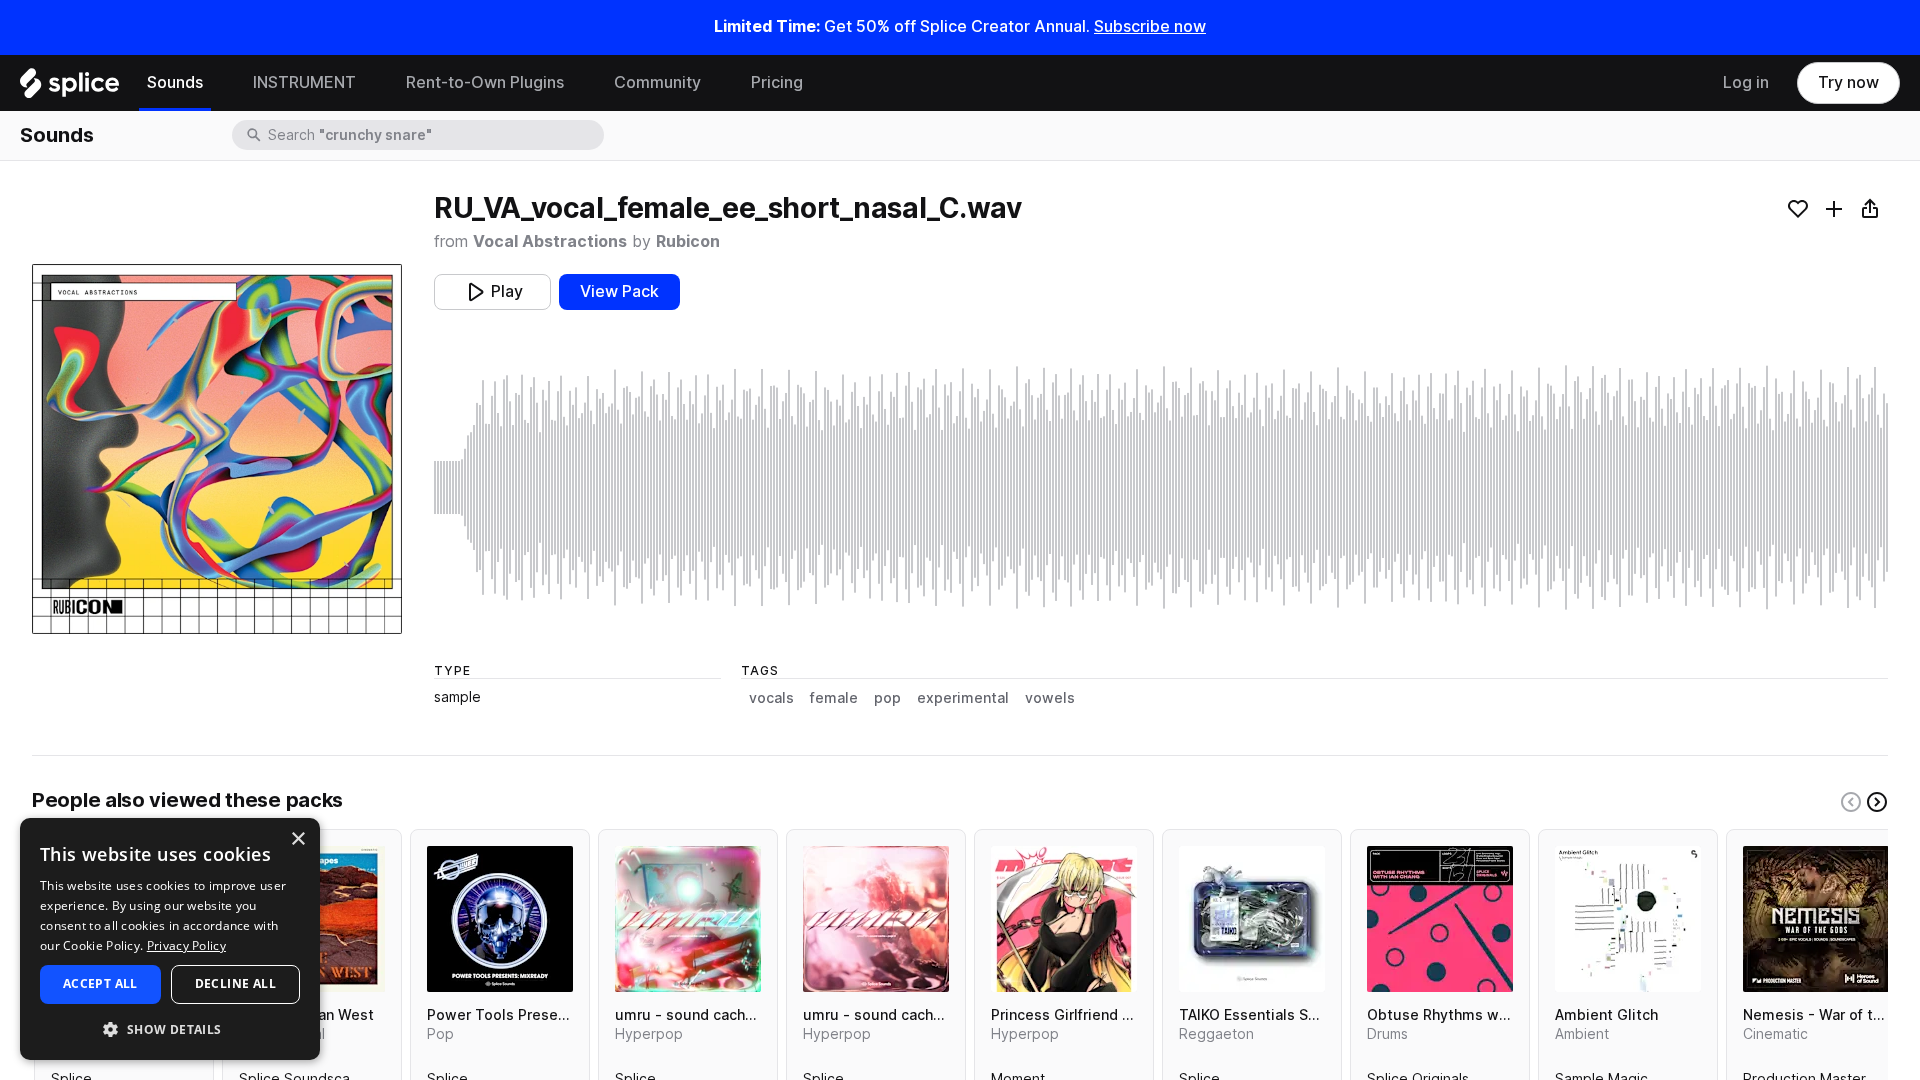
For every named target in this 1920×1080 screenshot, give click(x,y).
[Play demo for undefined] (217, 449)
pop (887, 698)
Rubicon (688, 241)
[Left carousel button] (1851, 802)
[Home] (69, 88)
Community (657, 82)
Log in (1746, 82)
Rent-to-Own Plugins (485, 82)
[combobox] (434, 135)
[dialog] (170, 939)
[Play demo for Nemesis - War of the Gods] (1816, 919)
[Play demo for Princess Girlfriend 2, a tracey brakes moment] (1064, 919)
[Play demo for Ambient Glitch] (1628, 919)
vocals (771, 698)
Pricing (777, 82)
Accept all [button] (100, 983)
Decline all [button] (235, 983)
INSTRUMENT (304, 82)
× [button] (297, 839)
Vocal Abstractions (550, 241)
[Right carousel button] (1877, 802)
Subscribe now (1150, 26)
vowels (1050, 698)
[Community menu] (716, 83)
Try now (1848, 82)
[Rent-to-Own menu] (579, 83)
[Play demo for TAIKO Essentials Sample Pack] (1252, 919)
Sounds (175, 82)
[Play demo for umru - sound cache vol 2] (876, 919)
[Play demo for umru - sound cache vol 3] (688, 919)
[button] (170, 1028)
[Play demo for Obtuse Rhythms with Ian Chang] (1440, 919)
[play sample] (1161, 487)
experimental (963, 698)
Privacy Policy (186, 945)
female (834, 698)
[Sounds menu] (218, 83)
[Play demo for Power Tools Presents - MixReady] (500, 919)
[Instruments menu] (371, 83)
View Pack (619, 291)
